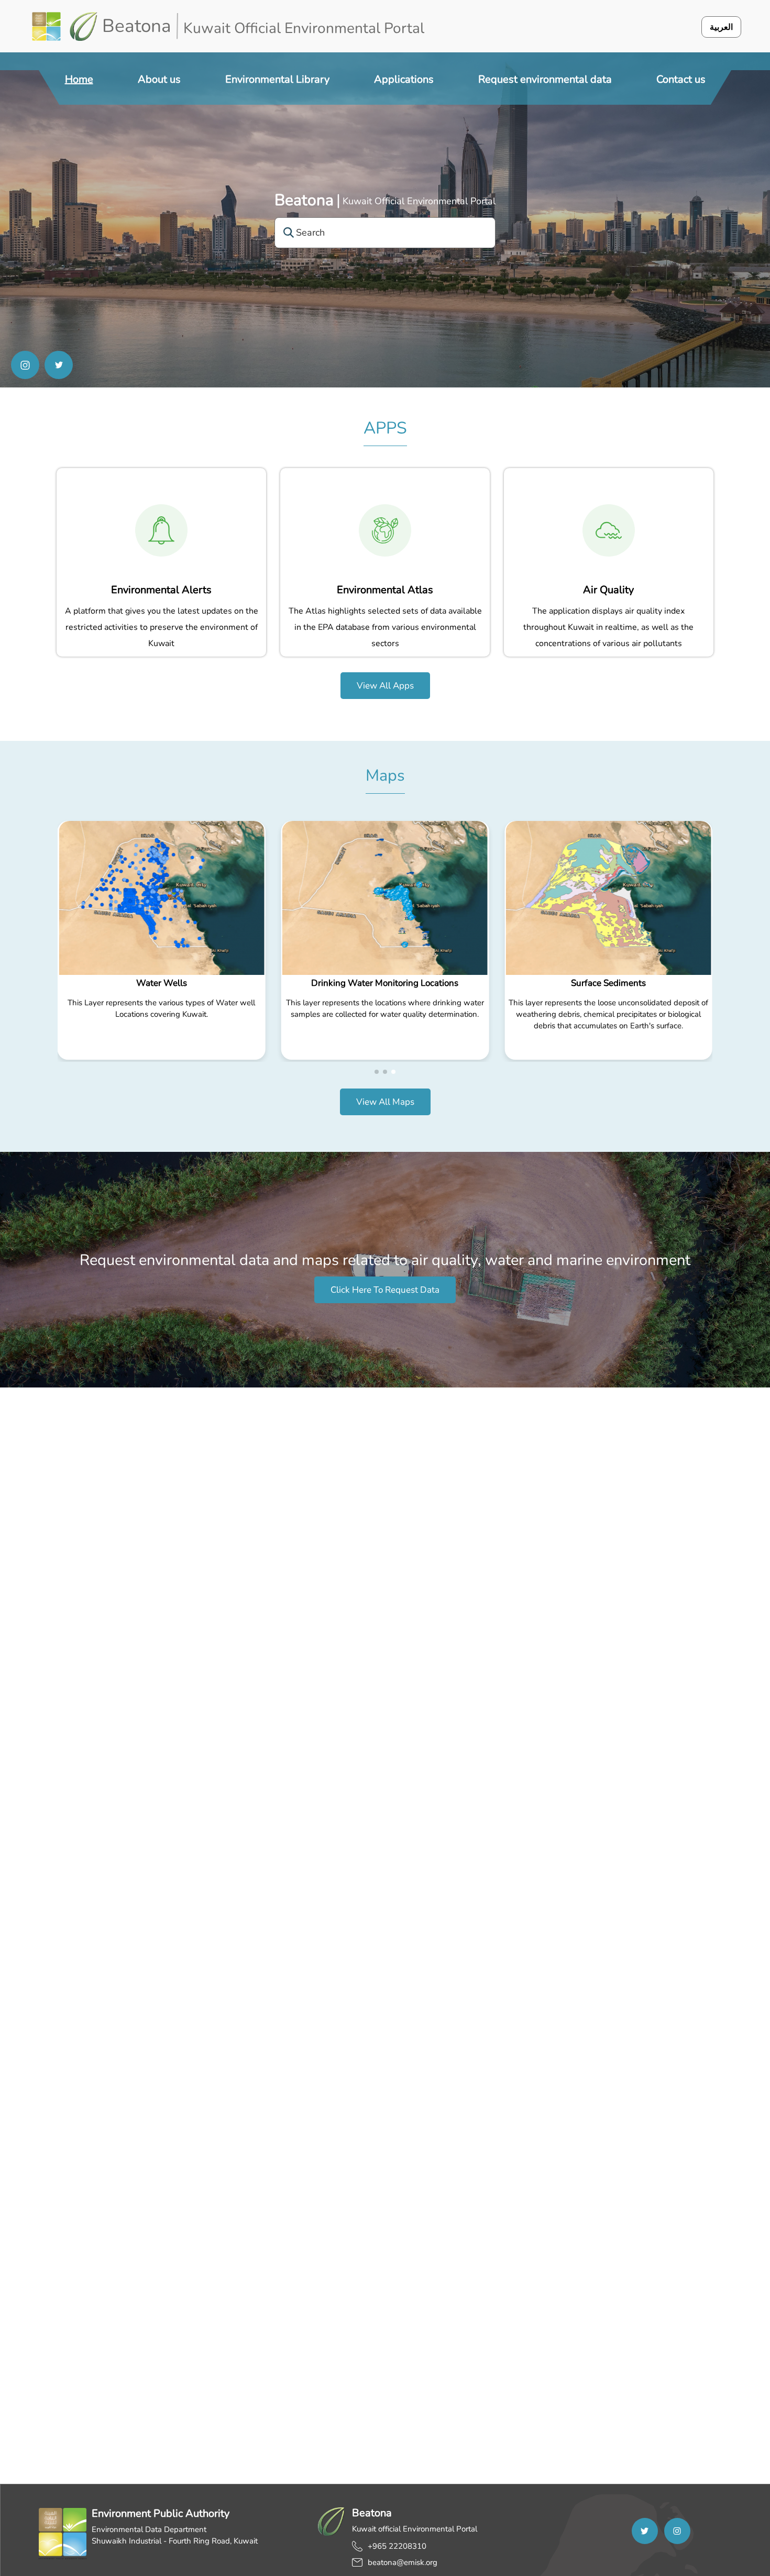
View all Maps (385, 1102)
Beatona (304, 200)
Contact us (681, 79)
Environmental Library (277, 79)
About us (159, 79)
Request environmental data (545, 79)
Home (79, 79)
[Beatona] (65, 26)
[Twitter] (59, 365)
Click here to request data (385, 1290)
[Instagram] (25, 365)
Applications (404, 79)
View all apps (385, 686)
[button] (377, 1072)
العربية (721, 27)
